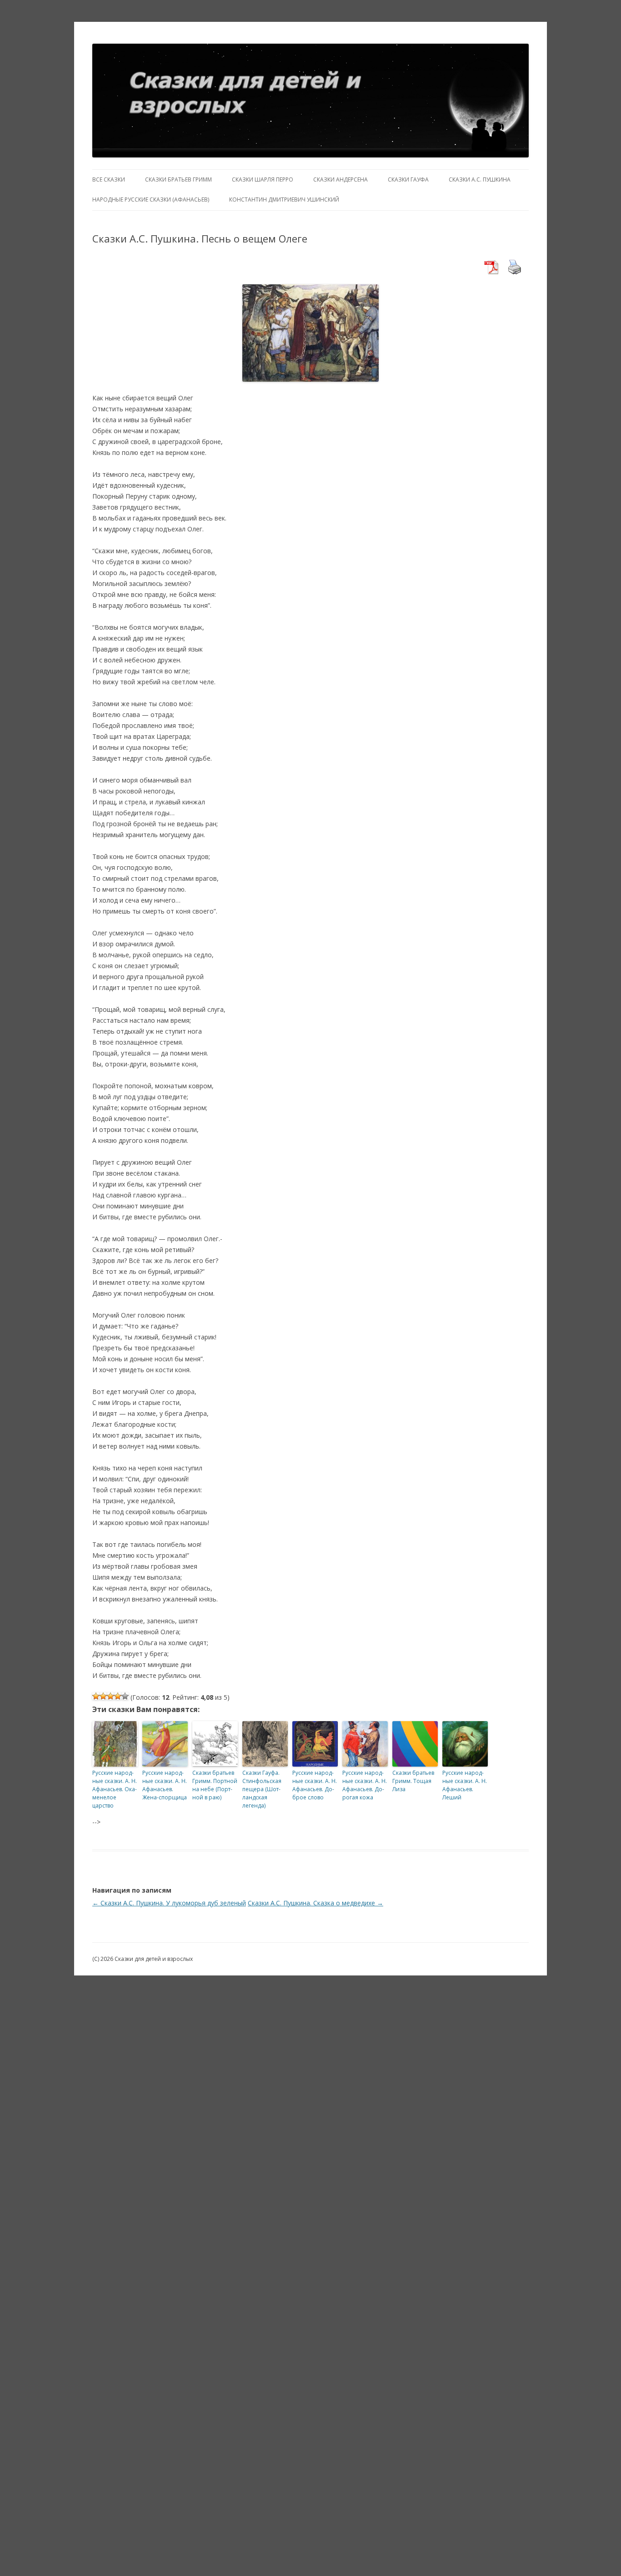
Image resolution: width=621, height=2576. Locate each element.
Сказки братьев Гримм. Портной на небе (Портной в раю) (215, 1785)
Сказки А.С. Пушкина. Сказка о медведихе (316, 1903)
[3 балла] (110, 1696)
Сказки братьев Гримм (178, 179)
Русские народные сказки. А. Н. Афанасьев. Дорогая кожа (365, 1785)
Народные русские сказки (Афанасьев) (151, 200)
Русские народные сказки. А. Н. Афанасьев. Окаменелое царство (115, 1789)
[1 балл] (96, 1696)
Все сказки (109, 179)
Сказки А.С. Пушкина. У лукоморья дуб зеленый (169, 1903)
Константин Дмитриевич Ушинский (284, 200)
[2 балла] (103, 1696)
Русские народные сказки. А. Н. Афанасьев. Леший (465, 1785)
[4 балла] (118, 1696)
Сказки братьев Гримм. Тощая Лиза (413, 1781)
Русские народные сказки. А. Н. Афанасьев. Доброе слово (315, 1785)
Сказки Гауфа (408, 179)
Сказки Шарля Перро (263, 179)
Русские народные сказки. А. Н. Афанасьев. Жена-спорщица (165, 1785)
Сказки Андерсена (341, 179)
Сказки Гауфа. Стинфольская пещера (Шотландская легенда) (262, 1789)
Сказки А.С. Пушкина (480, 179)
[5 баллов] (125, 1696)
